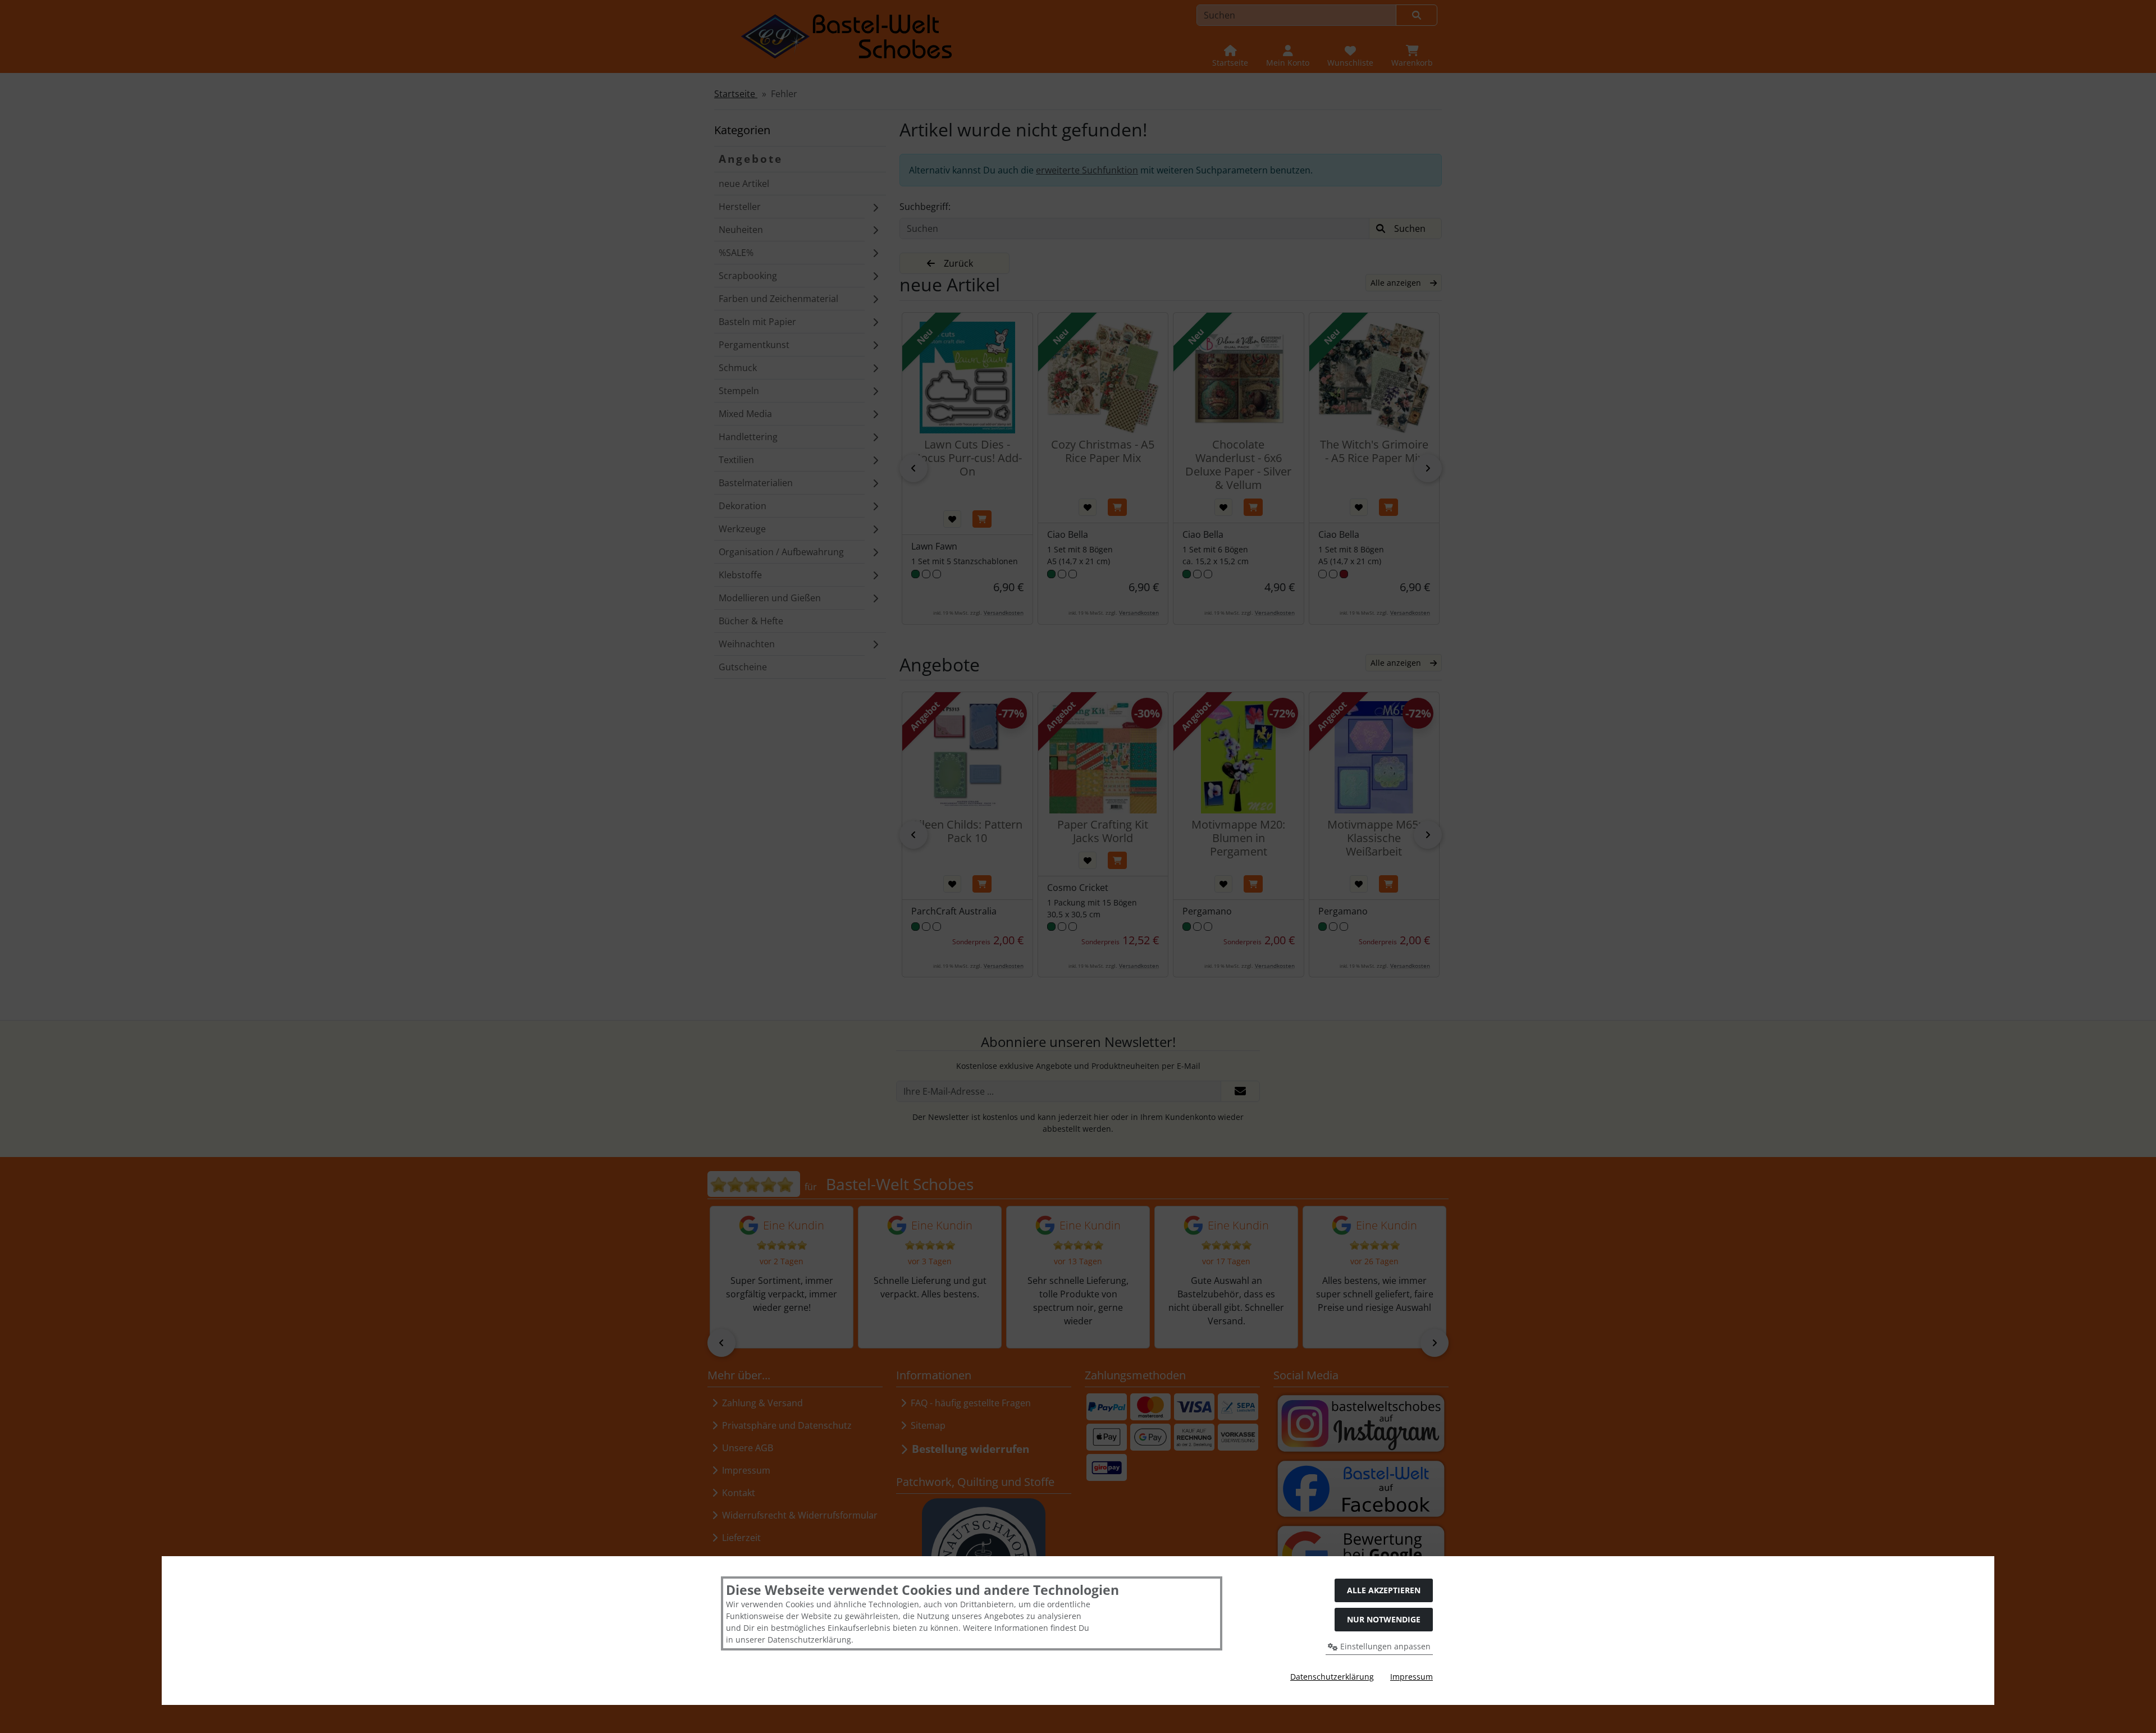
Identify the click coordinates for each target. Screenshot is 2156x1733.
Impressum (1412, 1677)
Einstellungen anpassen (1384, 1646)
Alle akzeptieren (1384, 1590)
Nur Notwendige (1384, 1619)
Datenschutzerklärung (1332, 1677)
